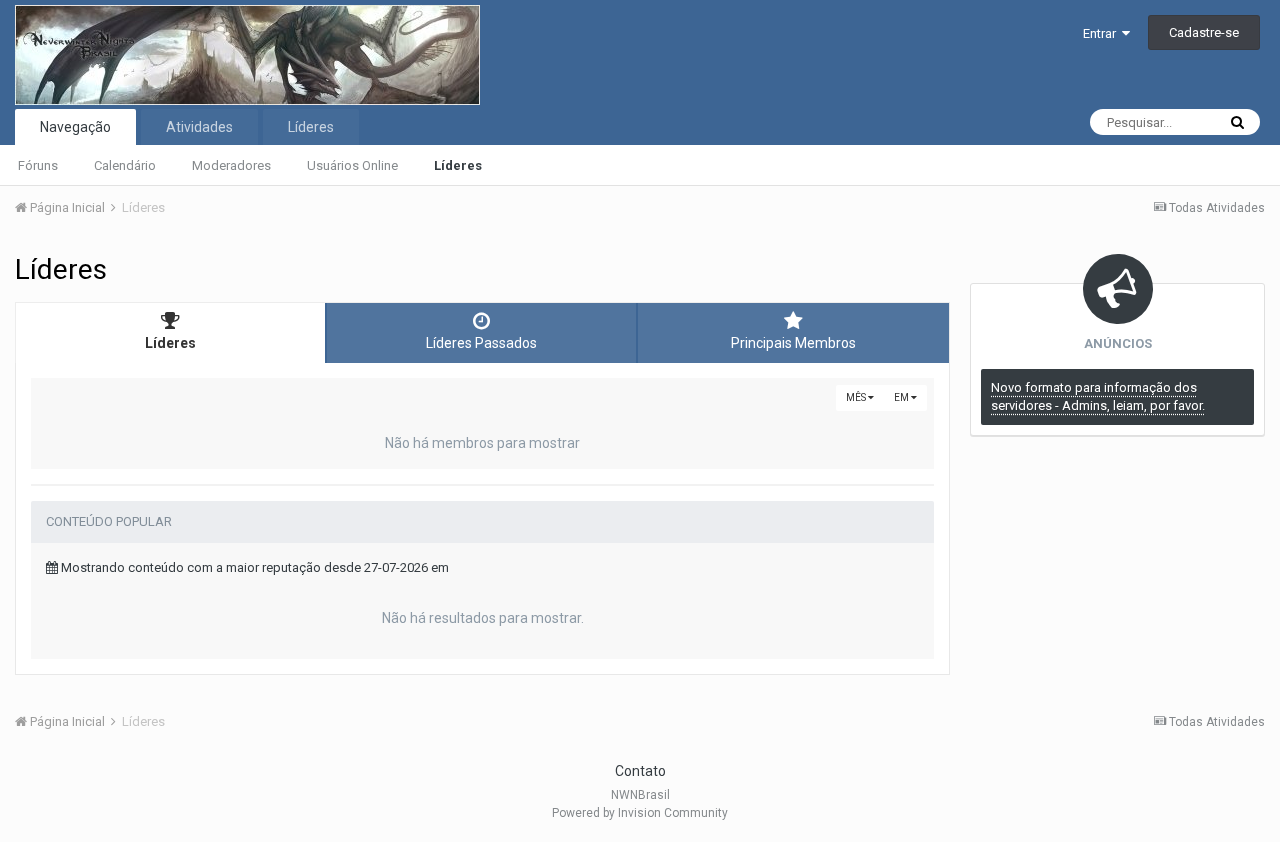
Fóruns (38, 165)
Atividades (199, 127)
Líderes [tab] (170, 343)
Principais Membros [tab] (793, 343)
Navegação (75, 127)
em (902, 397)
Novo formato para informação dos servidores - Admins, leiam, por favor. (1098, 396)
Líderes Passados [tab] (481, 343)
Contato (640, 771)
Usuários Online (352, 165)
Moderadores (231, 165)
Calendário (125, 165)
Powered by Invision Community (640, 813)
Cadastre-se (1204, 32)
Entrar (1102, 33)
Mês (857, 397)
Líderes (458, 165)
